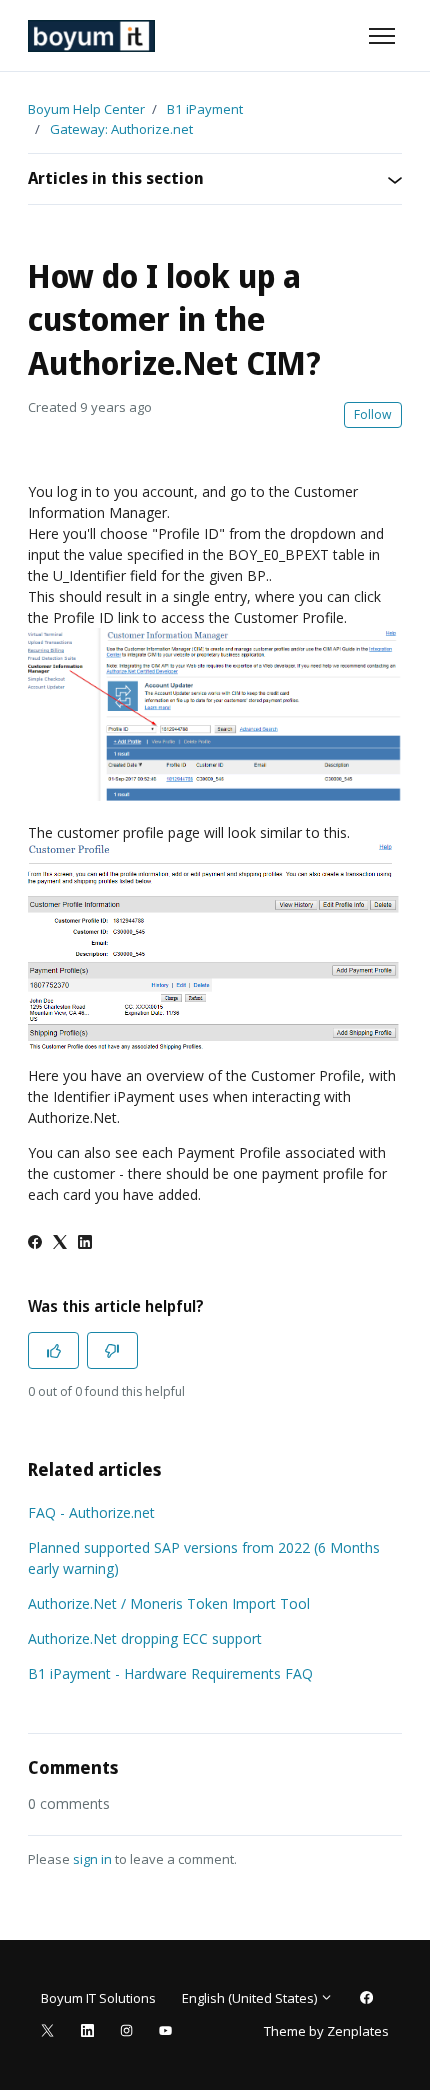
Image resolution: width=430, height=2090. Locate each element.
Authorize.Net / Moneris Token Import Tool (169, 1603)
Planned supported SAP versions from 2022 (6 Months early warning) (204, 1558)
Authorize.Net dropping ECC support (145, 1638)
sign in (92, 1859)
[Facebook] (35, 1243)
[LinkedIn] (85, 1243)
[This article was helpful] (53, 1350)
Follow (373, 414)
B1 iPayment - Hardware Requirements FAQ (170, 1673)
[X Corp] (60, 1243)
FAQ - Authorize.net (91, 1512)
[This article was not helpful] (112, 1350)
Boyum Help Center (86, 109)
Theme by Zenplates (326, 2030)
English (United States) (251, 1998)
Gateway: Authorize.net (121, 129)
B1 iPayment (205, 109)
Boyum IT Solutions (98, 1998)
